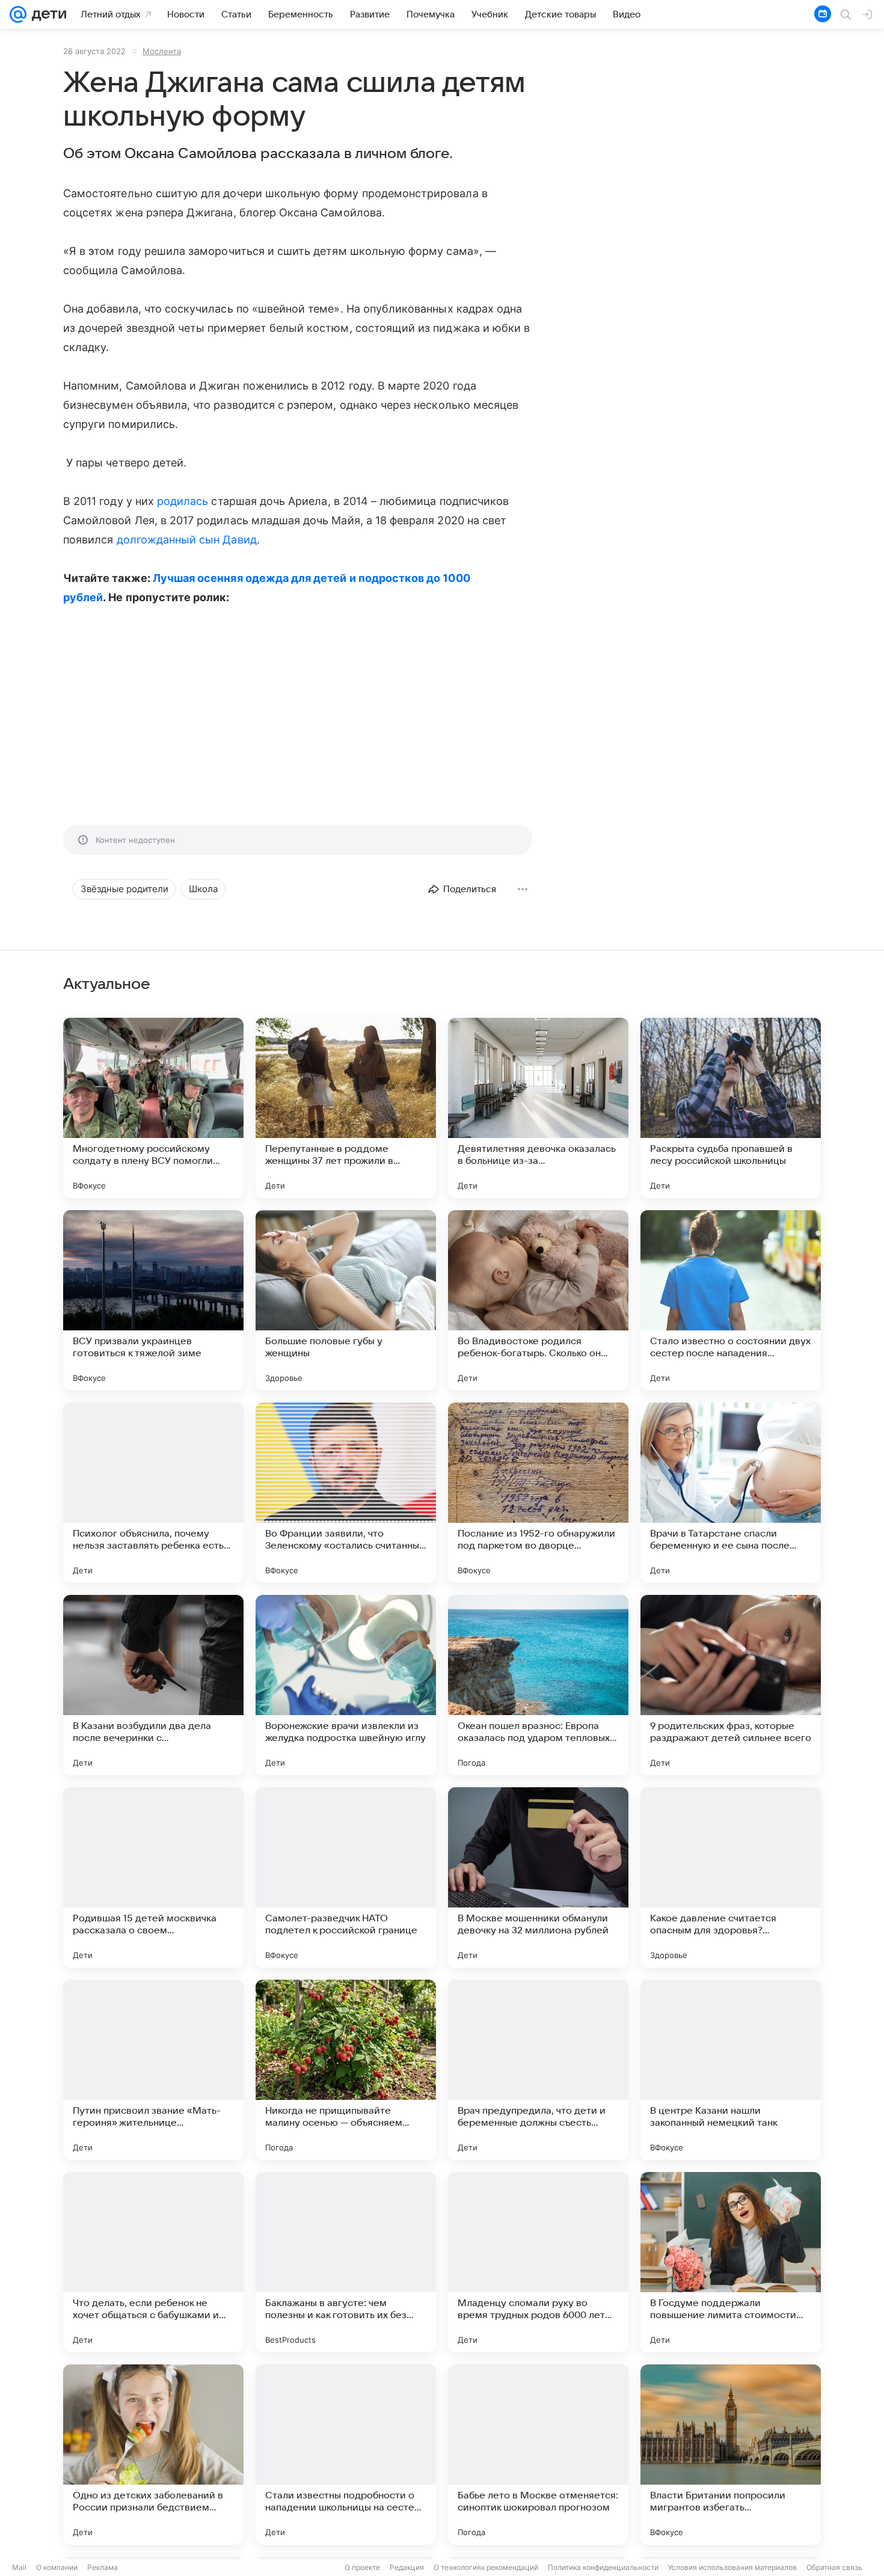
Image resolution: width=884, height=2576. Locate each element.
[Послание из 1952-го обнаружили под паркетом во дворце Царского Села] (538, 1493)
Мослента (162, 51)
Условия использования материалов (732, 2567)
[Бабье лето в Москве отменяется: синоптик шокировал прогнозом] (538, 2455)
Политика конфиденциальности (603, 2567)
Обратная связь (834, 2567)
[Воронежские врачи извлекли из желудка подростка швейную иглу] (346, 1685)
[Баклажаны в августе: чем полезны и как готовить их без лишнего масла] (346, 2262)
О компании (57, 2567)
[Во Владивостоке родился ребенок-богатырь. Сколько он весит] (538, 1300)
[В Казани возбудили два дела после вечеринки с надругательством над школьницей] (153, 1685)
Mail (19, 2567)
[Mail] (18, 14)
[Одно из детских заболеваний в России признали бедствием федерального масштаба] (153, 2455)
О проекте (362, 2567)
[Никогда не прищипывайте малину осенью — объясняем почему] (346, 2070)
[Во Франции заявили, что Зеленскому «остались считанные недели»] (346, 1493)
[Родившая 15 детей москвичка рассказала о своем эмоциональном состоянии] (153, 1877)
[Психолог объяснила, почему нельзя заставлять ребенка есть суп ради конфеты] (153, 1493)
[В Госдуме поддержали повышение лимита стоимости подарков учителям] (731, 2262)
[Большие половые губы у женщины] (346, 1300)
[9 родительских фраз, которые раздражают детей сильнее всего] (731, 1685)
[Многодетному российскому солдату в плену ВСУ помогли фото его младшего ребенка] (153, 1108)
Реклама (103, 2567)
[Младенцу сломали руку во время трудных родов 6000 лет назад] (538, 2262)
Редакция (407, 2567)
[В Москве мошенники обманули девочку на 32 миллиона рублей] (538, 1877)
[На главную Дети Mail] (46, 14)
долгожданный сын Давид (187, 540)
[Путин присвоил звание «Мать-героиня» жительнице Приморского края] (153, 2070)
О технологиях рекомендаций (486, 2567)
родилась (183, 501)
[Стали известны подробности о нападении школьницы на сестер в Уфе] (346, 2455)
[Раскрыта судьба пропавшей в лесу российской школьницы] (731, 1108)
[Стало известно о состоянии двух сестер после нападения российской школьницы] (731, 1300)
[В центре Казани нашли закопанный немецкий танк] (731, 2070)
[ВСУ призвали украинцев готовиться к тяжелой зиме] (153, 1300)
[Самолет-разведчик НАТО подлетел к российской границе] (346, 1877)
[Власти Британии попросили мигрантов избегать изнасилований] (731, 2455)
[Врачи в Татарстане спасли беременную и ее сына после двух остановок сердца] (731, 1493)
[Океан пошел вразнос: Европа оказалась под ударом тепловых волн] (538, 1685)
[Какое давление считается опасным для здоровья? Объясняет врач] (731, 1877)
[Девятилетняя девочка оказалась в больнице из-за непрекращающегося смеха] (538, 1108)
